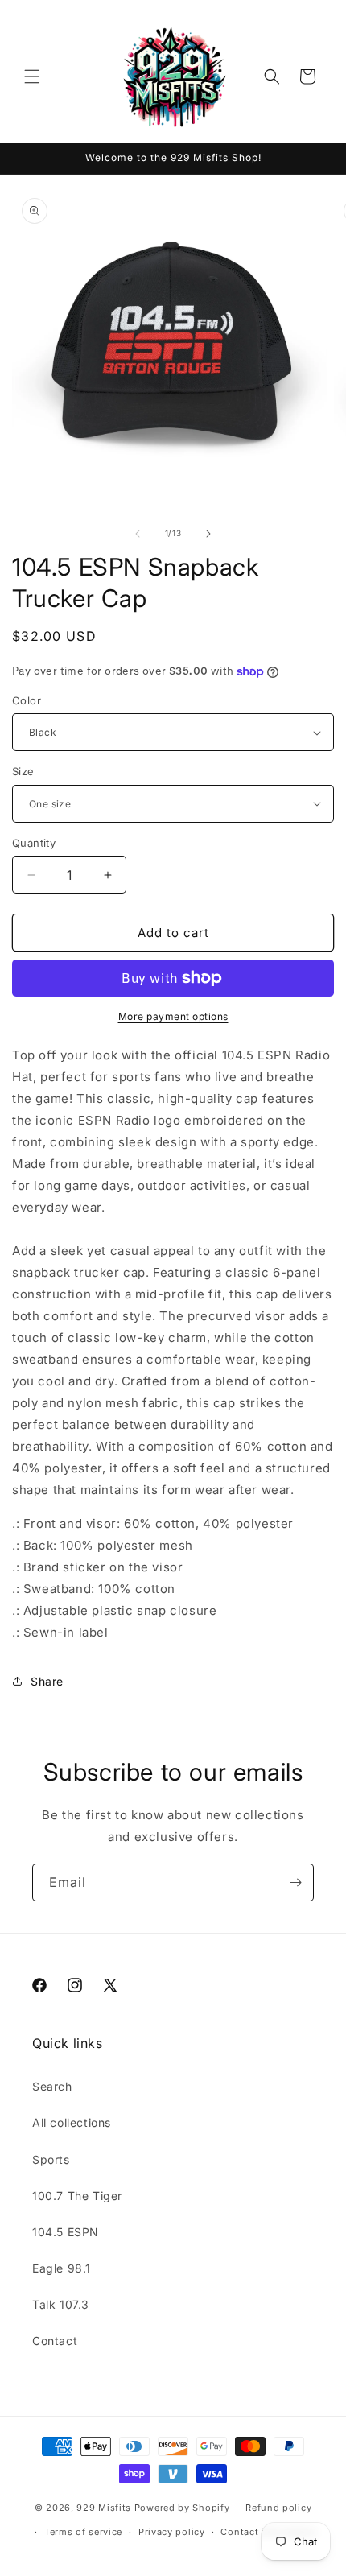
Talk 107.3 (61, 2304)
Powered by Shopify (182, 2508)
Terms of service (83, 2532)
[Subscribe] (295, 1882)
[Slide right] (208, 534)
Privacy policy (172, 2532)
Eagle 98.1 (62, 2268)
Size (23, 771)
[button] (32, 76)
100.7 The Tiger (77, 2196)
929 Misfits (104, 2508)
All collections (72, 2122)
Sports (51, 2159)
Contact (55, 2341)
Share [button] (47, 1681)
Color (27, 700)
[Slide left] (138, 534)
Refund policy (278, 2508)
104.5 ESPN (66, 2232)
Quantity (34, 843)
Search (52, 2086)
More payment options (173, 1016)
